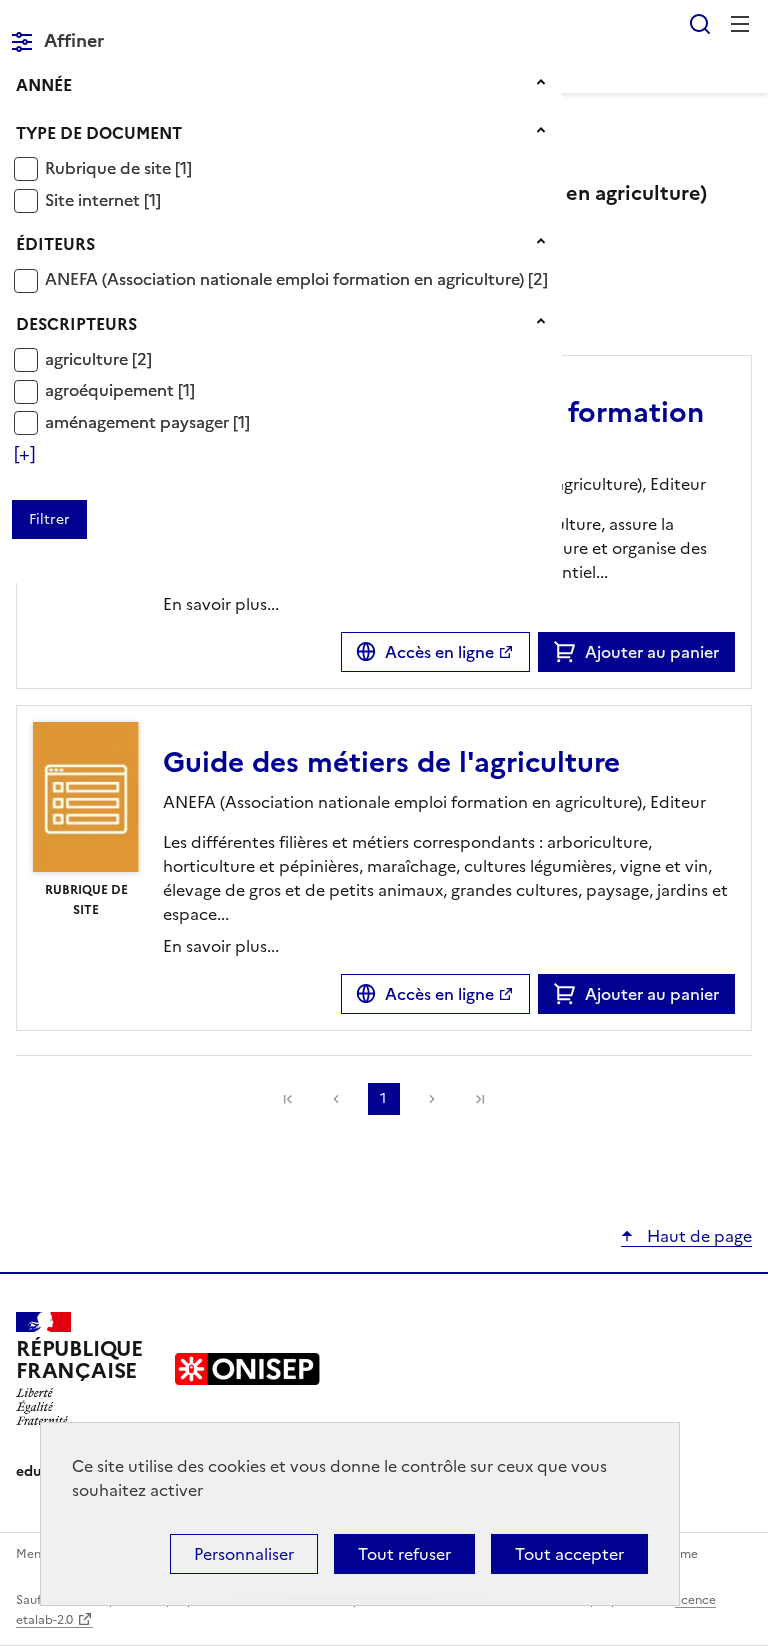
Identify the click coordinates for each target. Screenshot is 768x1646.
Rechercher (700, 24)
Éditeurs (55, 244)
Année (44, 85)
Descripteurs (76, 324)
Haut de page (697, 1236)
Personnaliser (244, 1554)
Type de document (99, 133)
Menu (740, 24)
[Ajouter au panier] (569, 652)
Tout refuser (404, 1554)
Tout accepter (569, 1554)
